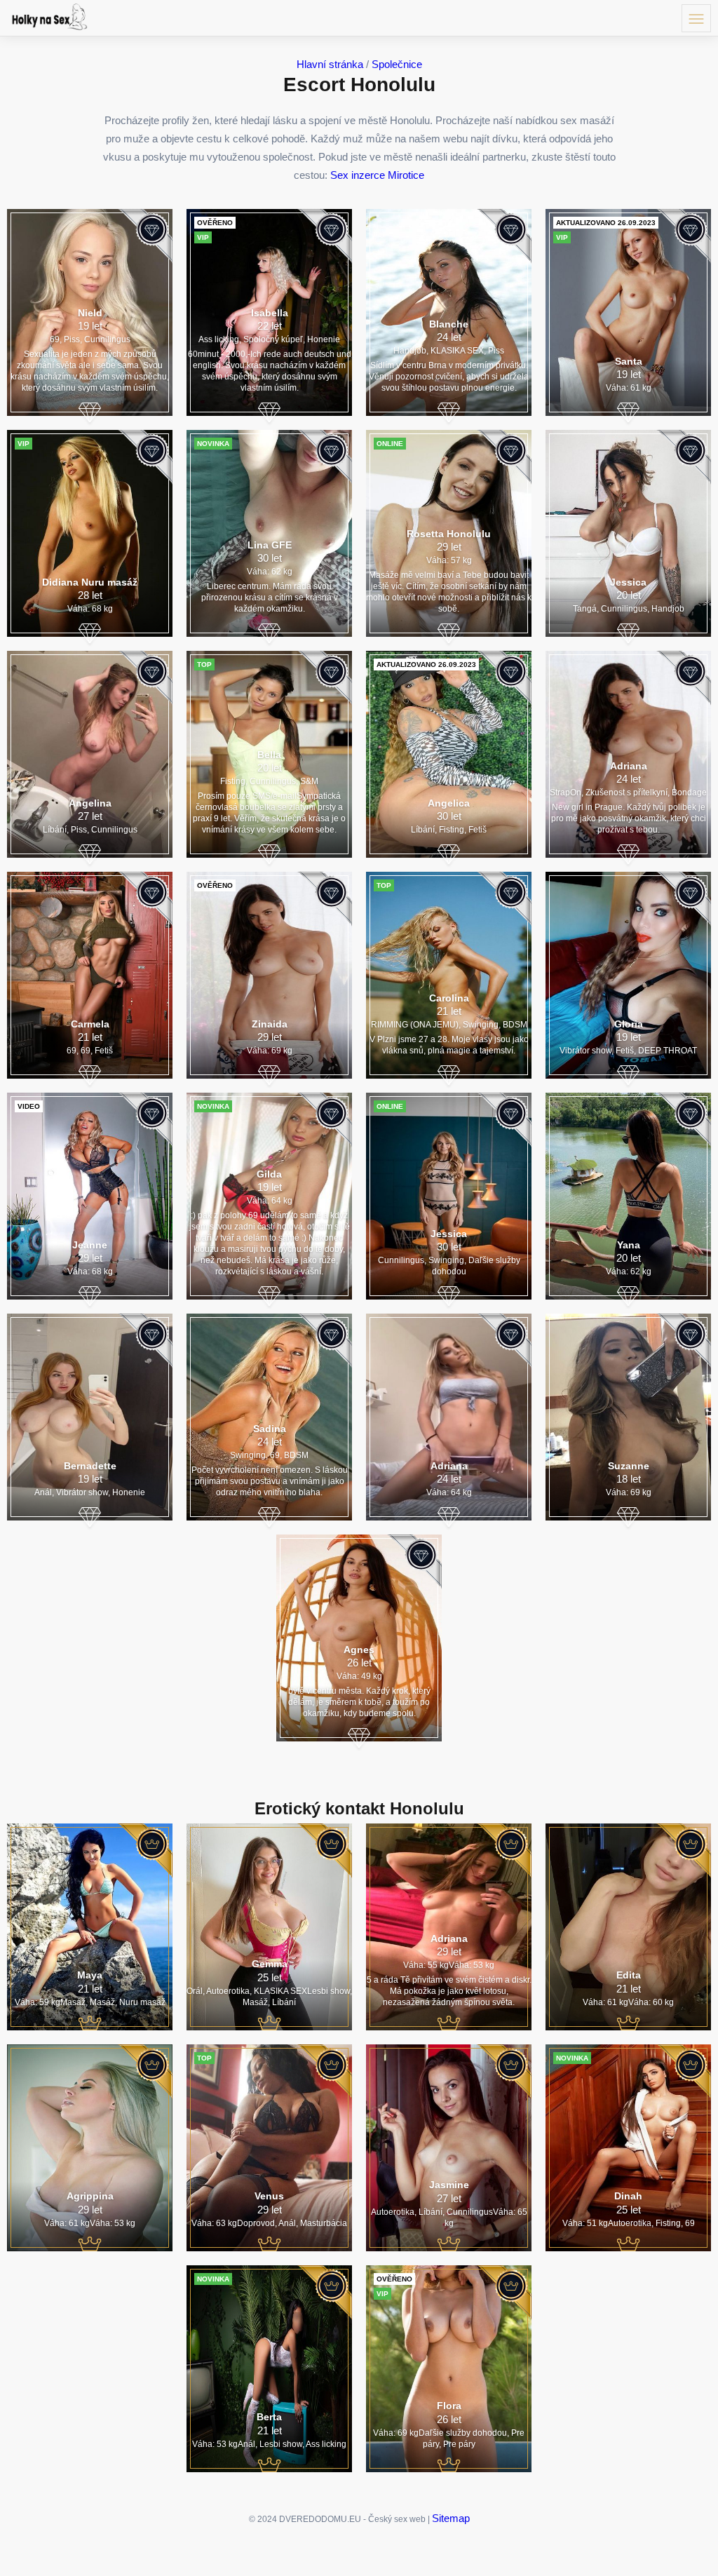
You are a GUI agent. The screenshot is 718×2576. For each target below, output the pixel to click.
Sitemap (451, 2518)
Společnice (397, 64)
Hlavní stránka (330, 64)
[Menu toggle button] (696, 18)
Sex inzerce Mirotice (377, 175)
